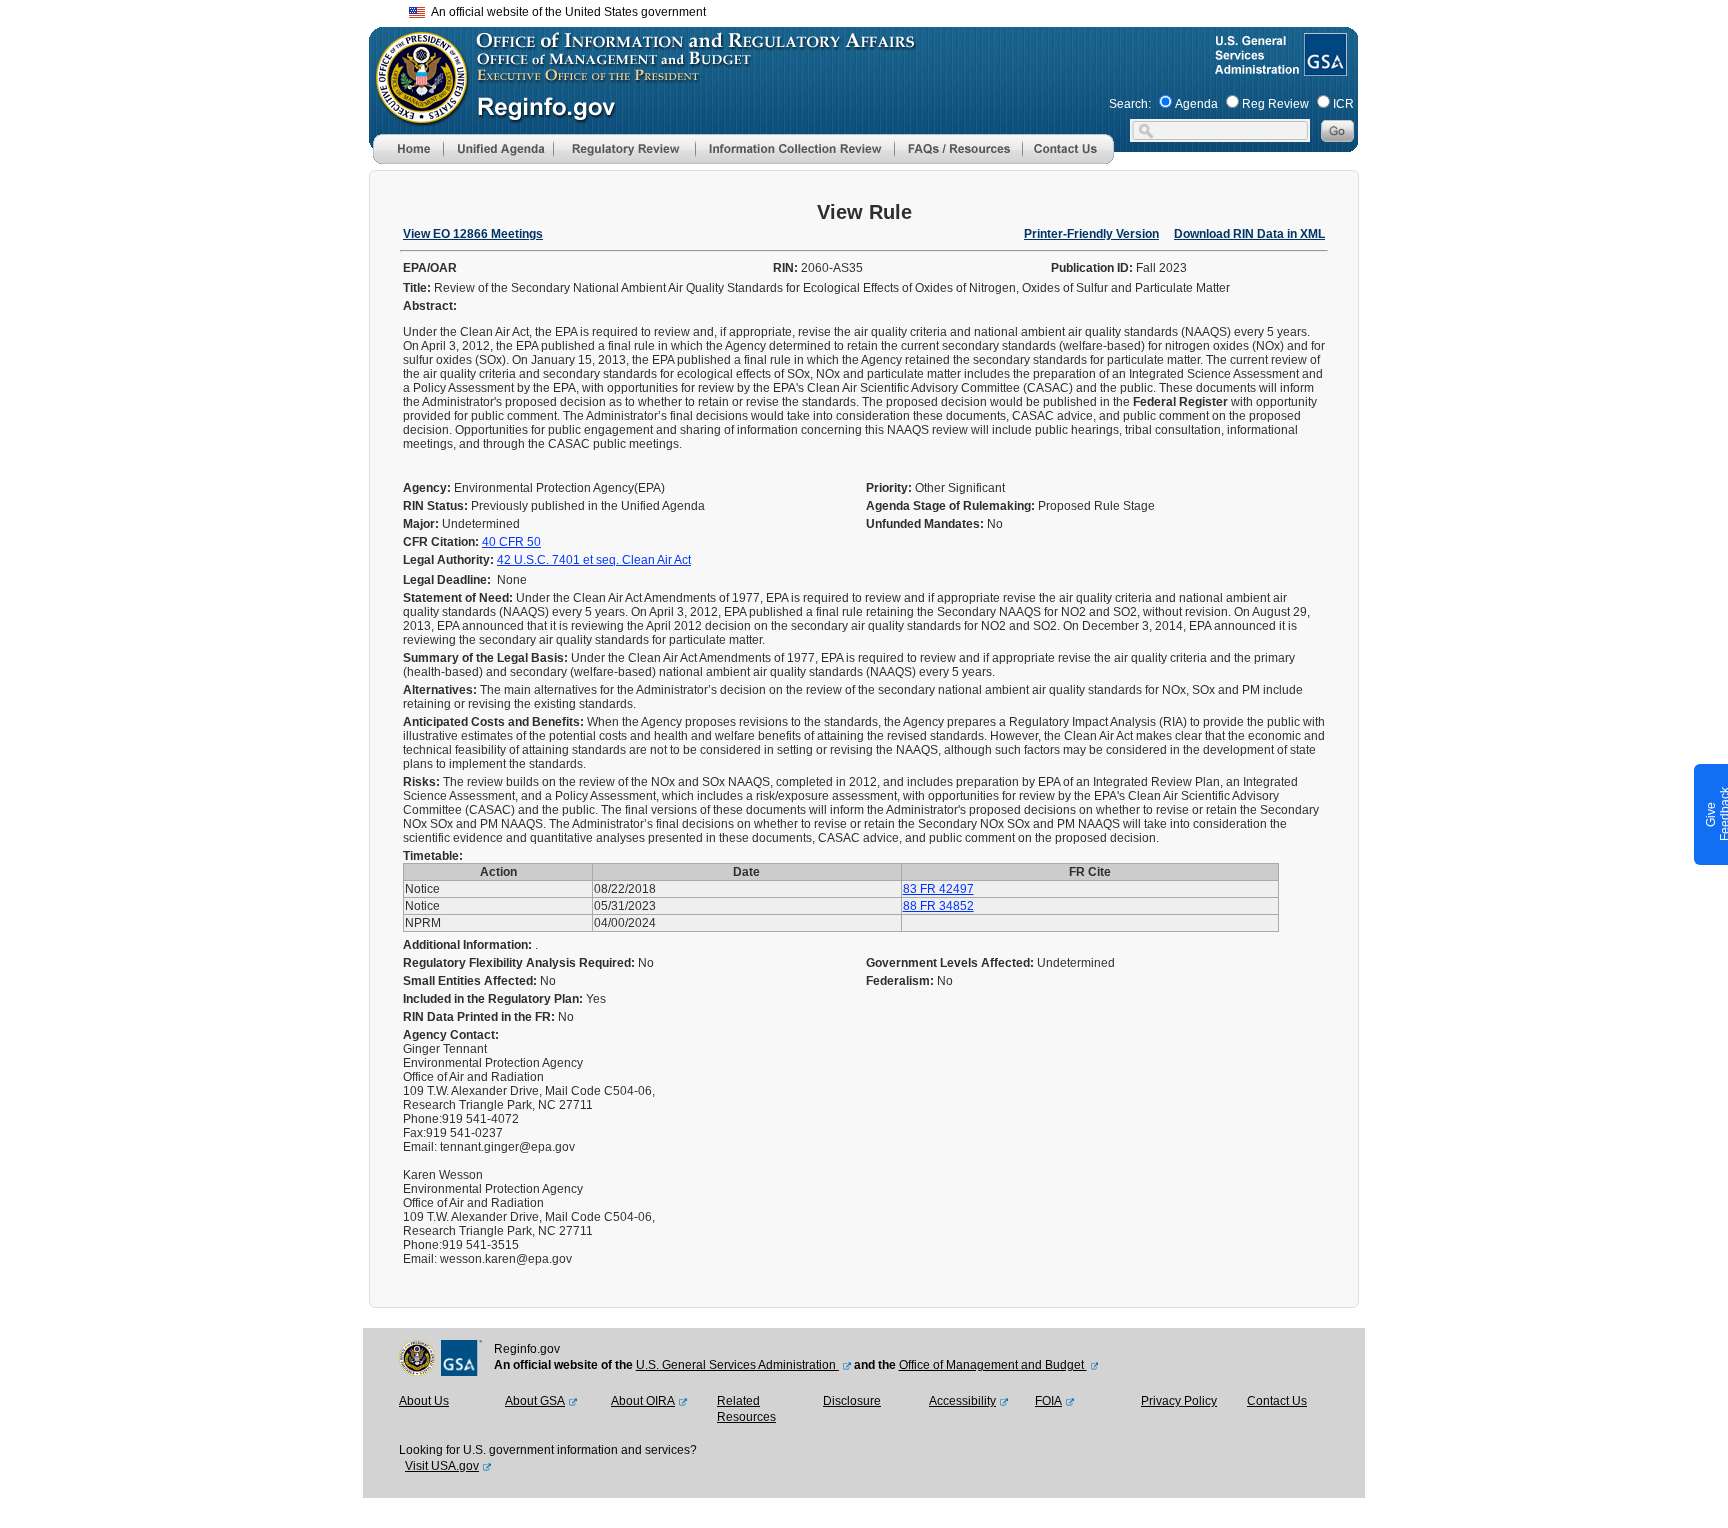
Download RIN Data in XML (1249, 234)
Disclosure (852, 1401)
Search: (1130, 104)
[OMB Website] (415, 115)
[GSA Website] (1323, 68)
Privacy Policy (1179, 1401)
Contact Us (1277, 1401)
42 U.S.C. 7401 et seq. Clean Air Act (594, 560)
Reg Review (1275, 104)
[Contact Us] (1068, 160)
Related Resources (746, 1409)
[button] (498, 149)
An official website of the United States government (565, 12)
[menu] (498, 149)
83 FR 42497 (938, 889)
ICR (1343, 104)
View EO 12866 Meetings (473, 234)
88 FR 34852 (938, 906)
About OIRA (643, 1401)
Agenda (1196, 104)
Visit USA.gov (442, 1466)
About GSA (535, 1401)
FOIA (1048, 1401)
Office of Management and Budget (993, 1365)
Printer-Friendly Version (1091, 234)
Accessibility (962, 1401)
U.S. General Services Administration (737, 1365)
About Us (424, 1401)
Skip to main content (876, 9)
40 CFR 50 (511, 542)
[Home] (408, 160)
